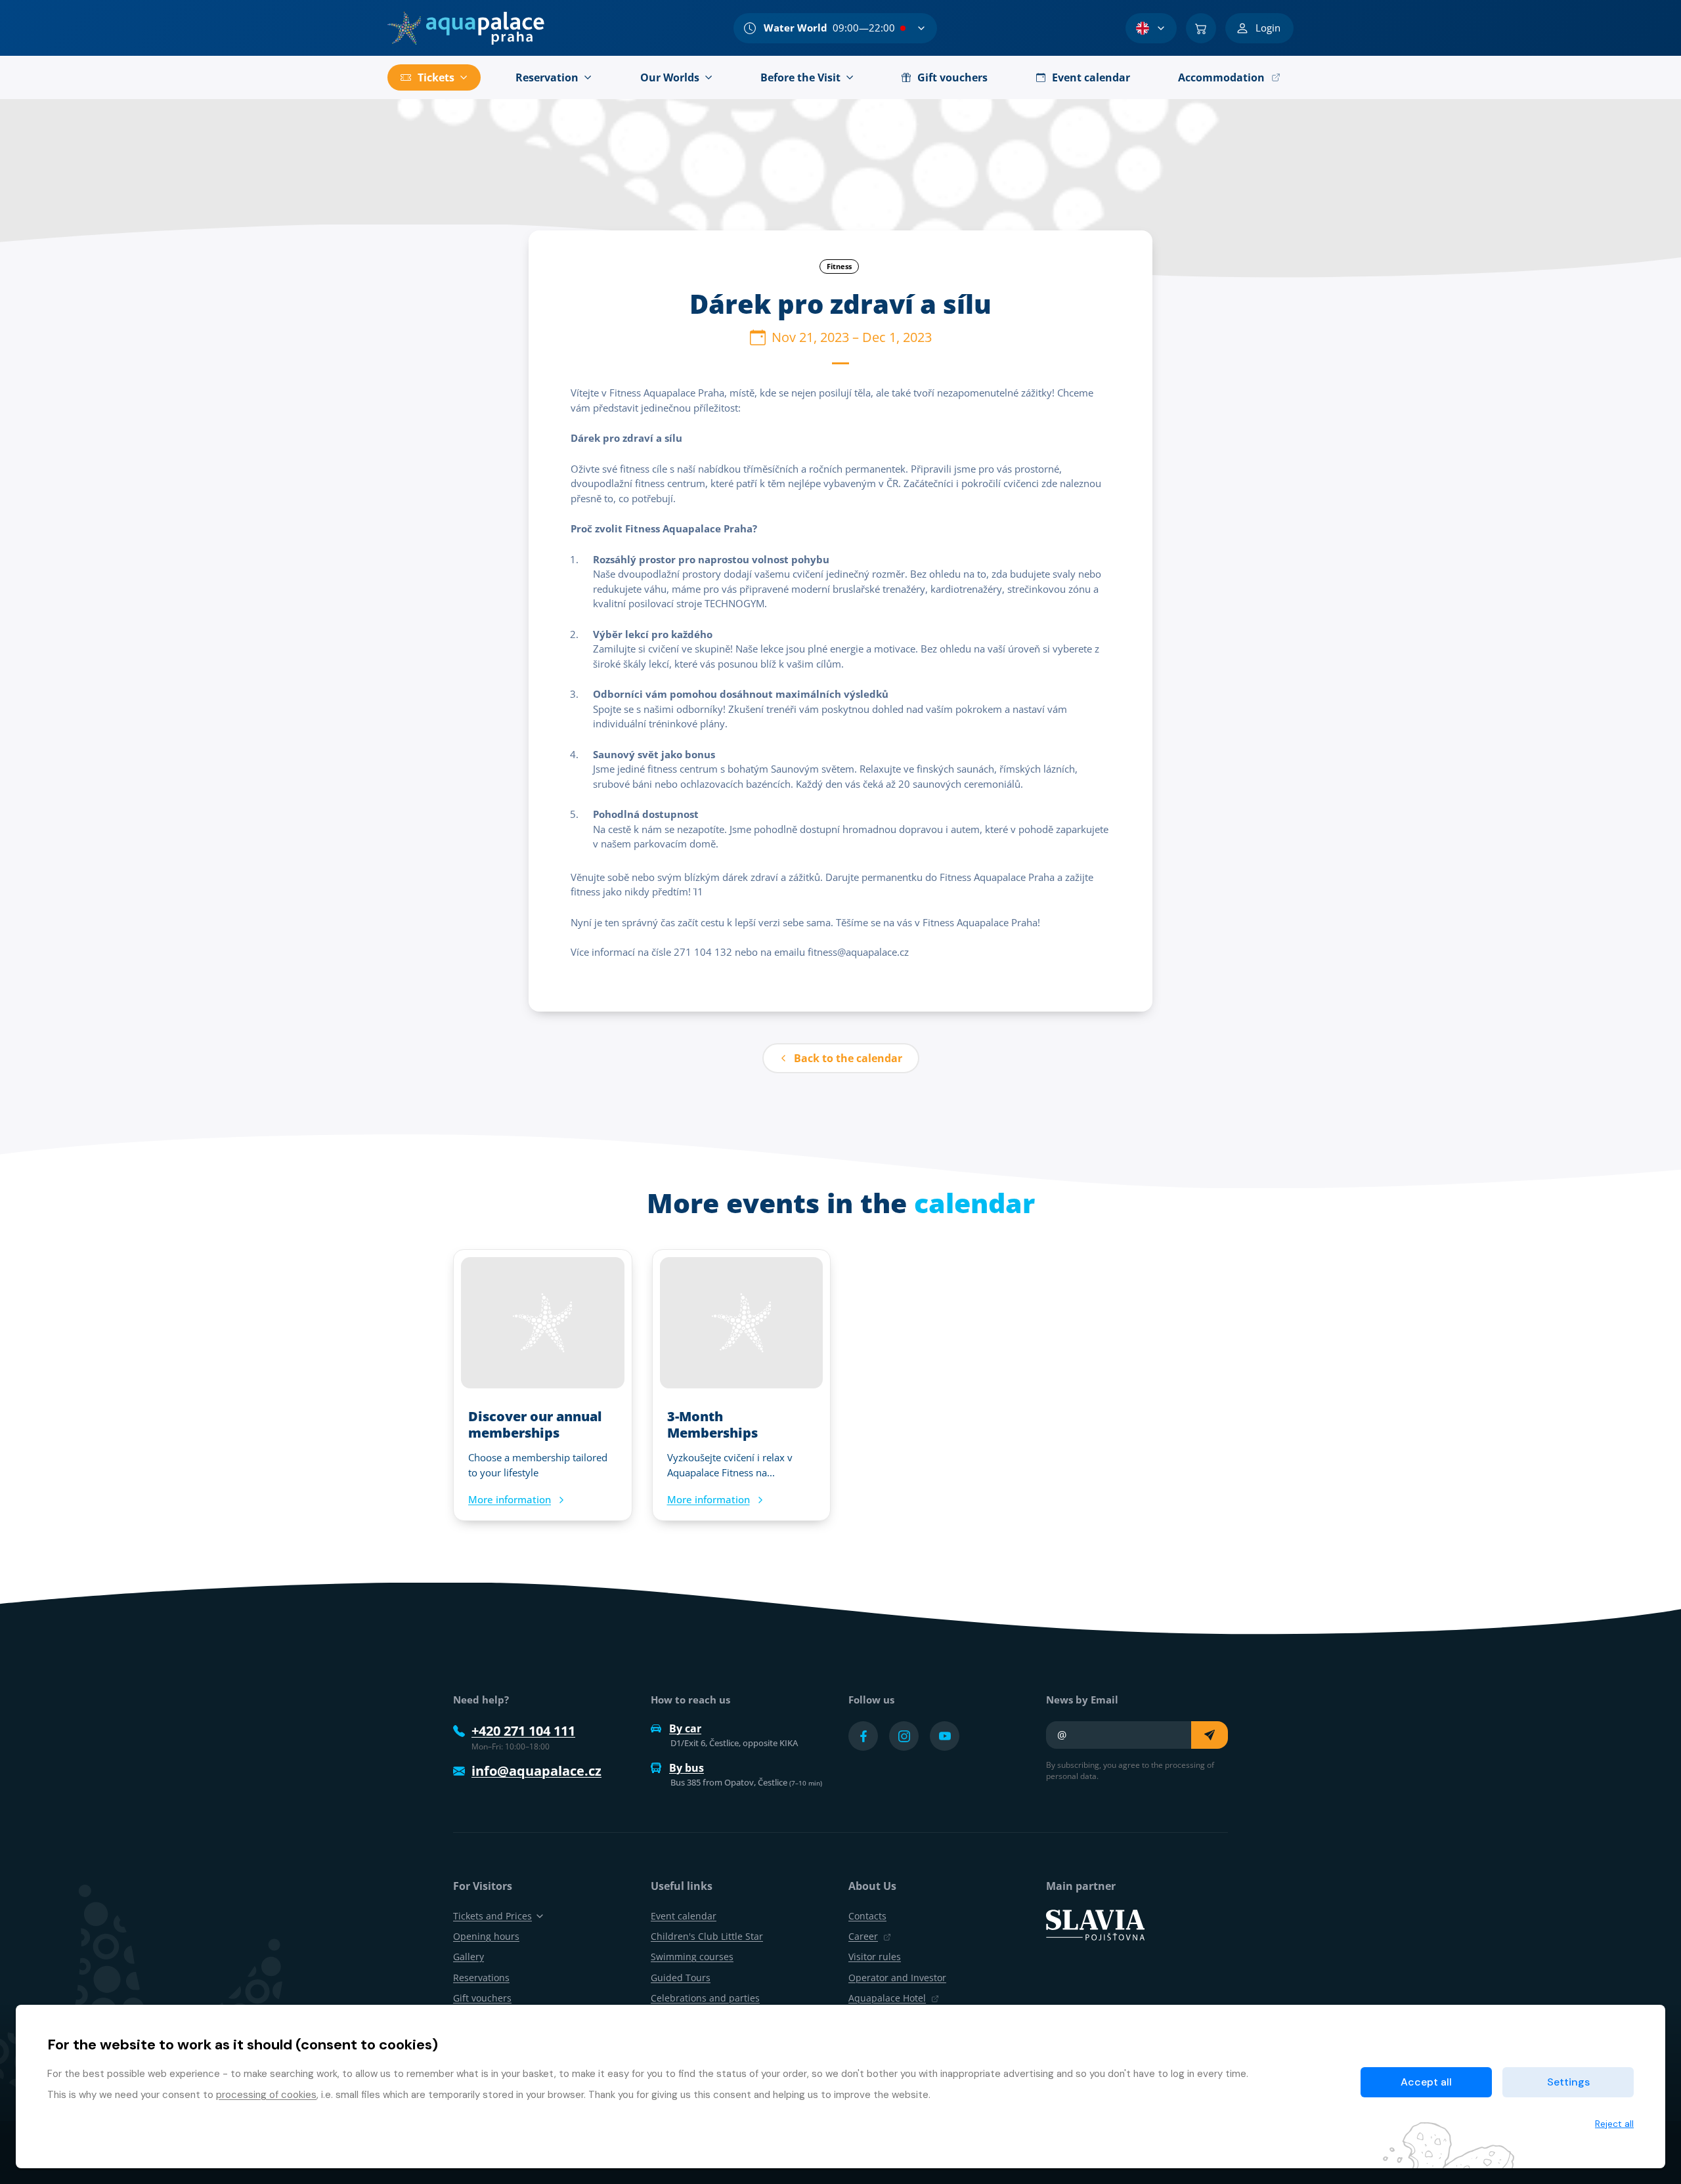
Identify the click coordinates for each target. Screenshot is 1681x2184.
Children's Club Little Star (707, 1936)
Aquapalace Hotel (887, 1998)
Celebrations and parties (705, 1998)
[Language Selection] (1151, 28)
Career (863, 1936)
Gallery (469, 1957)
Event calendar (684, 1916)
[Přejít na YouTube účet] (945, 1736)
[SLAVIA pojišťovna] (1095, 1924)
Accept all (1426, 2082)
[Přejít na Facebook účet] (863, 1736)
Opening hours (486, 1936)
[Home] (466, 28)
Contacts (867, 1916)
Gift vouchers (482, 1998)
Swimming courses (692, 1957)
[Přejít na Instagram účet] (904, 1736)
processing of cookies (266, 2095)
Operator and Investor (897, 1978)
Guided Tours (681, 1978)
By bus (687, 1768)
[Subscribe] (1210, 1735)
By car (685, 1728)
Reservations (481, 1978)
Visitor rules (875, 1957)
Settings (1568, 2082)
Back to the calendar (848, 1058)
